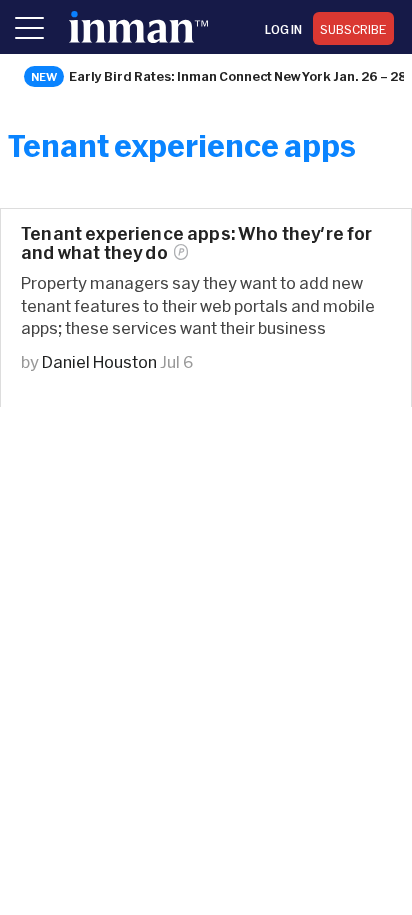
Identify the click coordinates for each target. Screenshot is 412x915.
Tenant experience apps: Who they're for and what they (197, 243)
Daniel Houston (99, 361)
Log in (283, 29)
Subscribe (353, 29)
